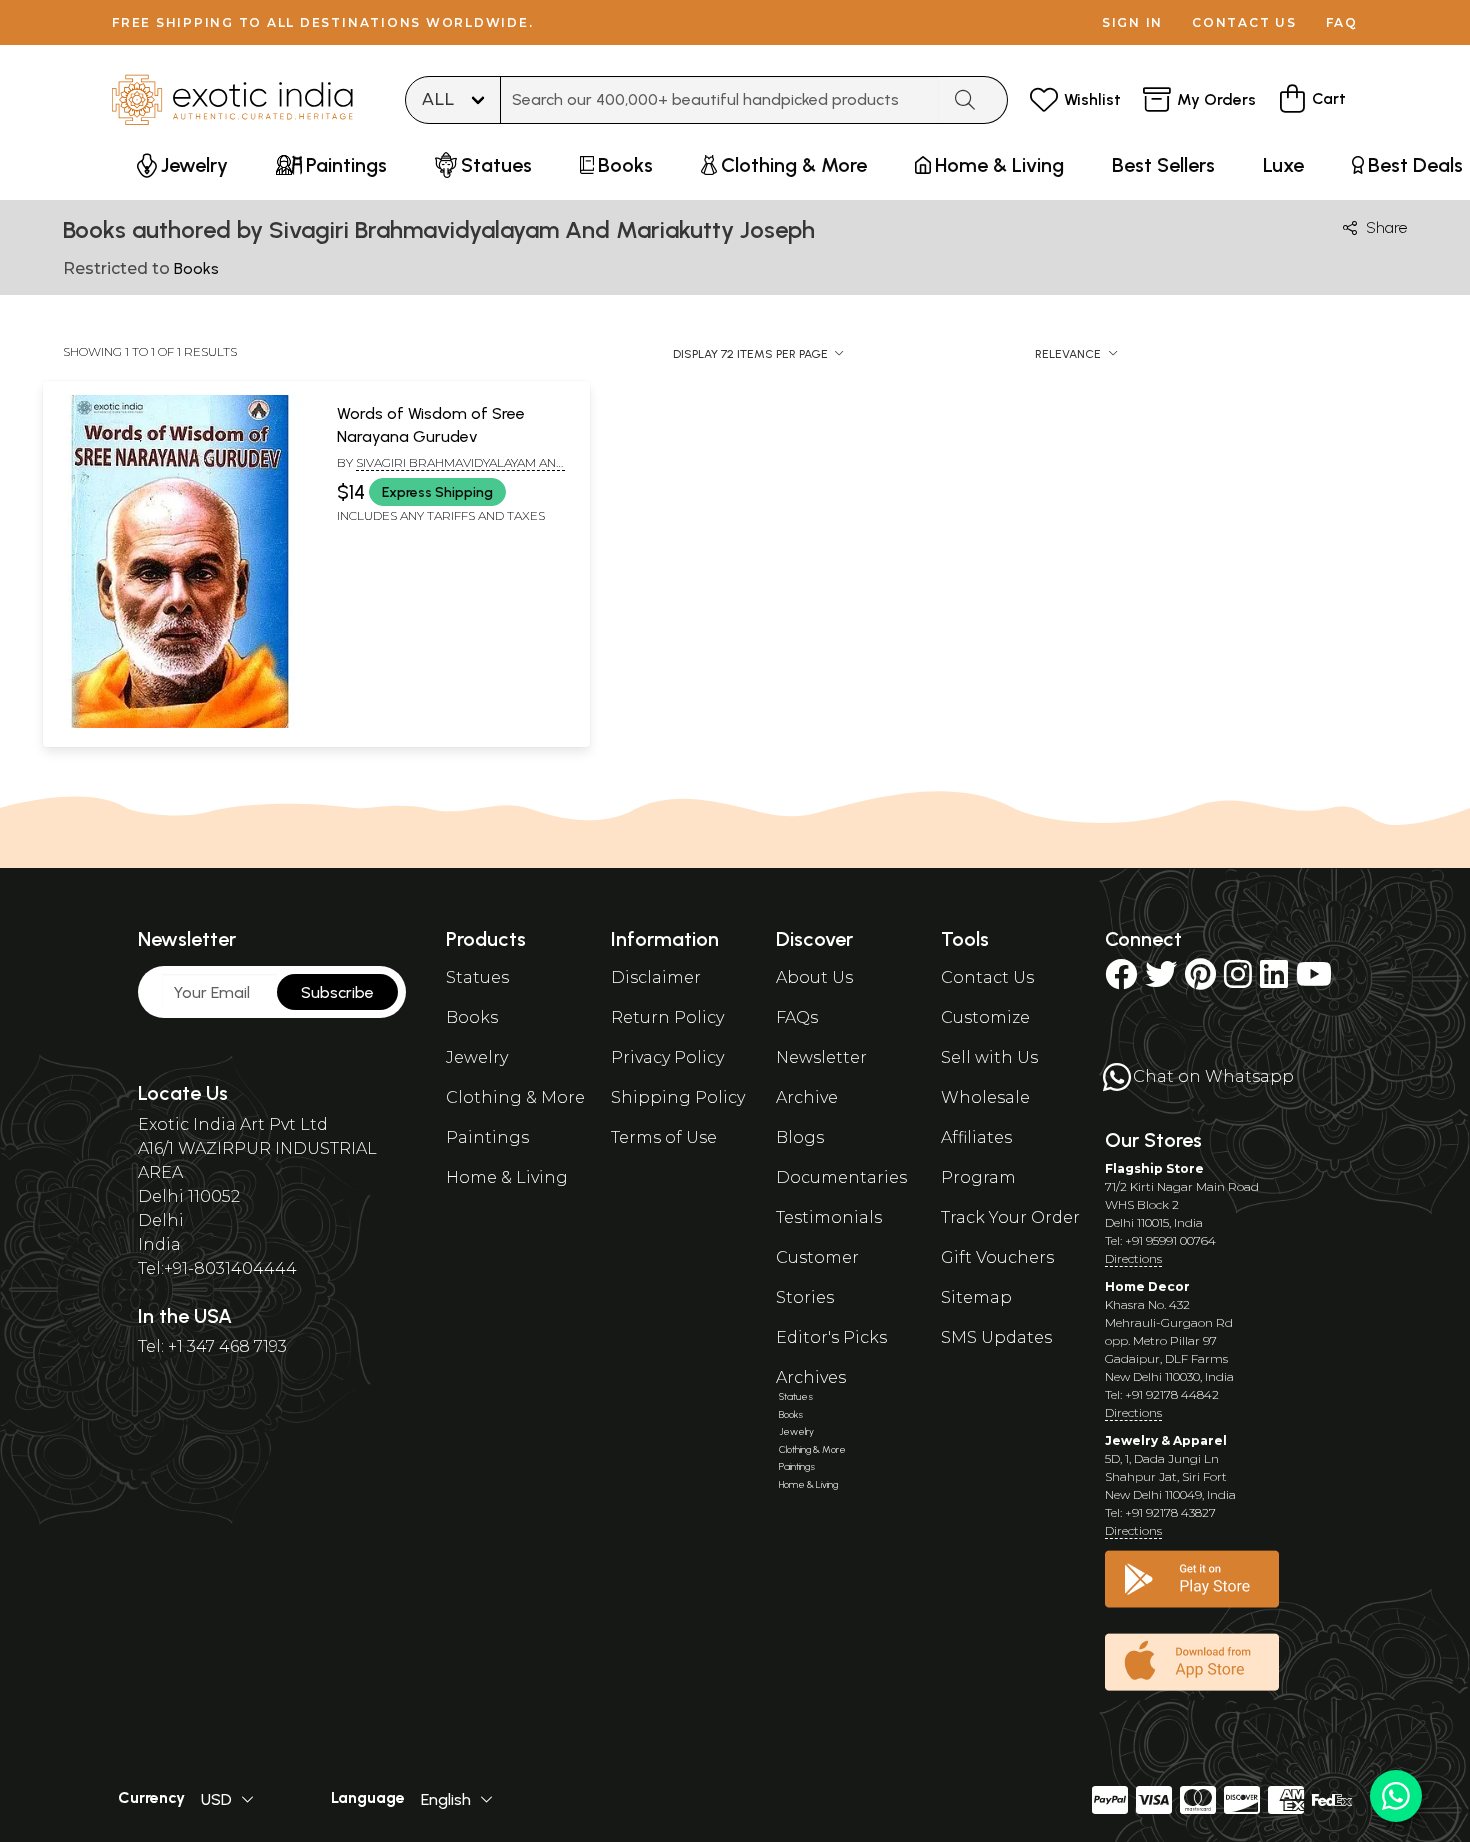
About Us (814, 977)
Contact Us (987, 977)
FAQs (797, 1017)
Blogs (800, 1137)
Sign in (1132, 22)
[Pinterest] (1200, 980)
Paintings (487, 1137)
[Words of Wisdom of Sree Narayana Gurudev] (180, 724)
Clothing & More (515, 1097)
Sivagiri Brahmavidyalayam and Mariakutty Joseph (451, 471)
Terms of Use (664, 1137)
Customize (985, 1017)
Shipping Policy (678, 1097)
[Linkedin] (1274, 980)
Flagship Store (1154, 1168)
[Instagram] (1238, 980)
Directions (1133, 1258)
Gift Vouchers (997, 1257)
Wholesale (985, 1097)
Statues (477, 977)
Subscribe (337, 992)
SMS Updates (996, 1337)
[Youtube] (1314, 980)
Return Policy (667, 1017)
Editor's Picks (831, 1337)
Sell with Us (989, 1057)
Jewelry (477, 1057)
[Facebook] (1121, 980)
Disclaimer (656, 977)
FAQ (1342, 22)
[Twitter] (1161, 980)
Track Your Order (1010, 1217)
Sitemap (976, 1297)
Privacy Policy (667, 1057)
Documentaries (841, 1177)
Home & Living (507, 1177)
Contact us (1244, 22)
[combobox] (720, 100)
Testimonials (829, 1217)
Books (472, 1017)
